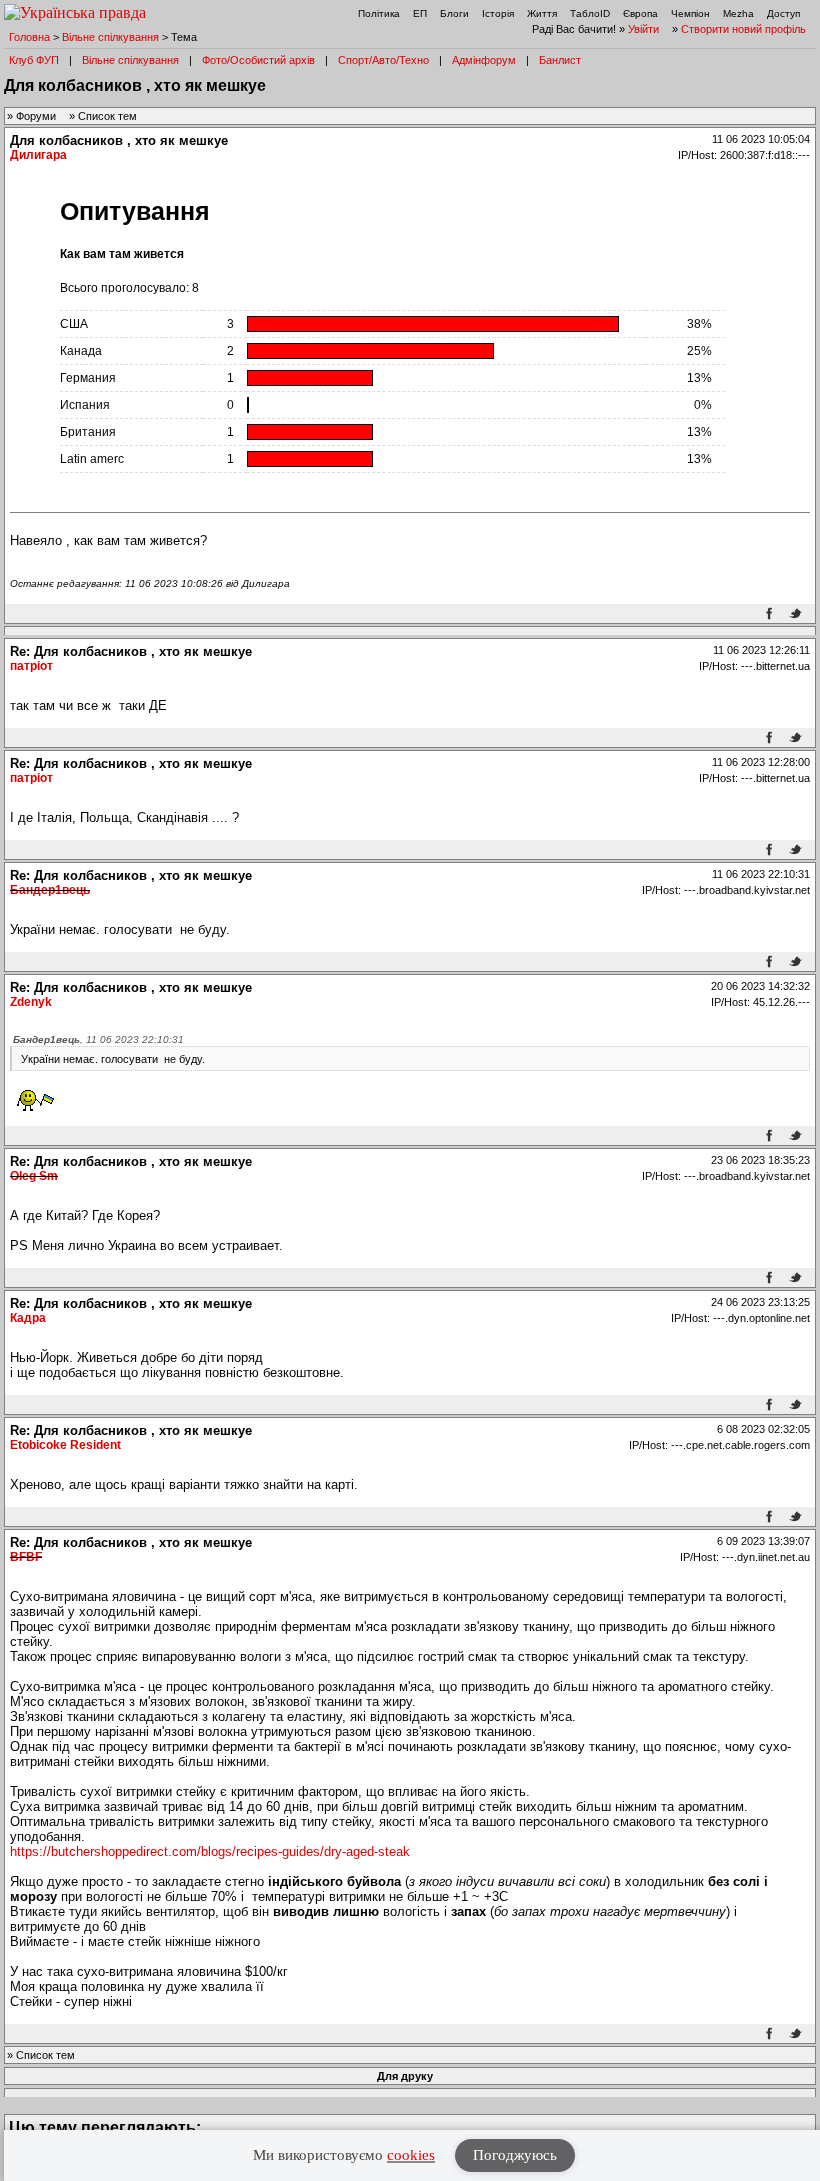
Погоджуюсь (515, 2155)
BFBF (26, 1557)
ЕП (420, 13)
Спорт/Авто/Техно (383, 60)
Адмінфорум (484, 60)
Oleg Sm (34, 1176)
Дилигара (38, 155)
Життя (542, 13)
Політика (379, 13)
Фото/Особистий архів (258, 60)
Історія (498, 13)
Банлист (560, 60)
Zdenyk (31, 1002)
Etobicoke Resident (65, 1445)
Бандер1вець (50, 890)
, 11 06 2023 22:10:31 (98, 1039)
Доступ (783, 13)
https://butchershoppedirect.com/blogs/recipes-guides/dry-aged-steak (210, 1851)
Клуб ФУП (34, 60)
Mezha (738, 13)
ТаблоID (590, 13)
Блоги (454, 13)
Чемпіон (690, 13)
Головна (29, 37)
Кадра (28, 1318)
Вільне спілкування (110, 37)
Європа (640, 13)
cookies (411, 2155)
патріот (31, 666)
